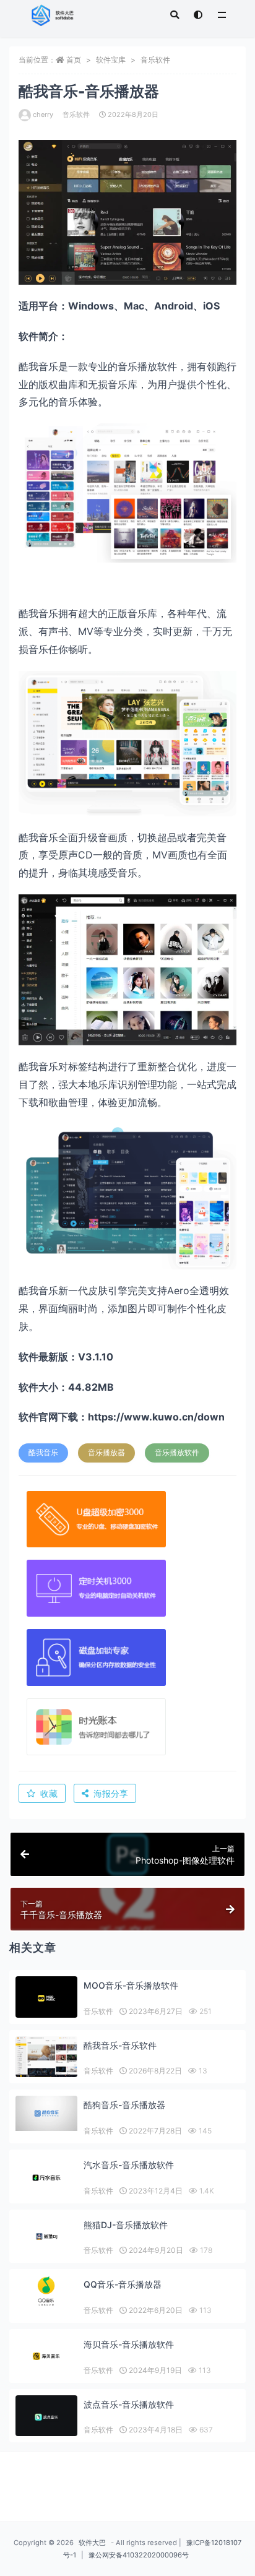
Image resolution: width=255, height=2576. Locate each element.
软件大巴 (92, 2543)
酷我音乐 (43, 1452)
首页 (74, 60)
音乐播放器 (106, 1452)
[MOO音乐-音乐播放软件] (46, 1998)
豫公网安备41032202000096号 (139, 2555)
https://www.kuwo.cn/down (156, 1417)
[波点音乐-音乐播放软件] (46, 2417)
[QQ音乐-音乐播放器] (46, 2291)
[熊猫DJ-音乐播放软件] (46, 2237)
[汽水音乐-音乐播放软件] (46, 2178)
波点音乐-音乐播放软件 (129, 2404)
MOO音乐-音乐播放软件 (131, 1985)
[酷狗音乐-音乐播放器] (46, 2113)
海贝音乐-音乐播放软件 (129, 2344)
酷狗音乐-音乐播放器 (124, 2105)
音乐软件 (155, 60)
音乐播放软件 (177, 1452)
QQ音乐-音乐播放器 (123, 2284)
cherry (43, 115)
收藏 (49, 1793)
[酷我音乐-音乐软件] (46, 2057)
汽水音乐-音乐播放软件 (129, 2165)
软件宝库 (111, 60)
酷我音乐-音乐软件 (120, 2045)
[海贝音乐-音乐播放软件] (46, 2356)
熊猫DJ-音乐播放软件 (126, 2225)
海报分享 (111, 1793)
